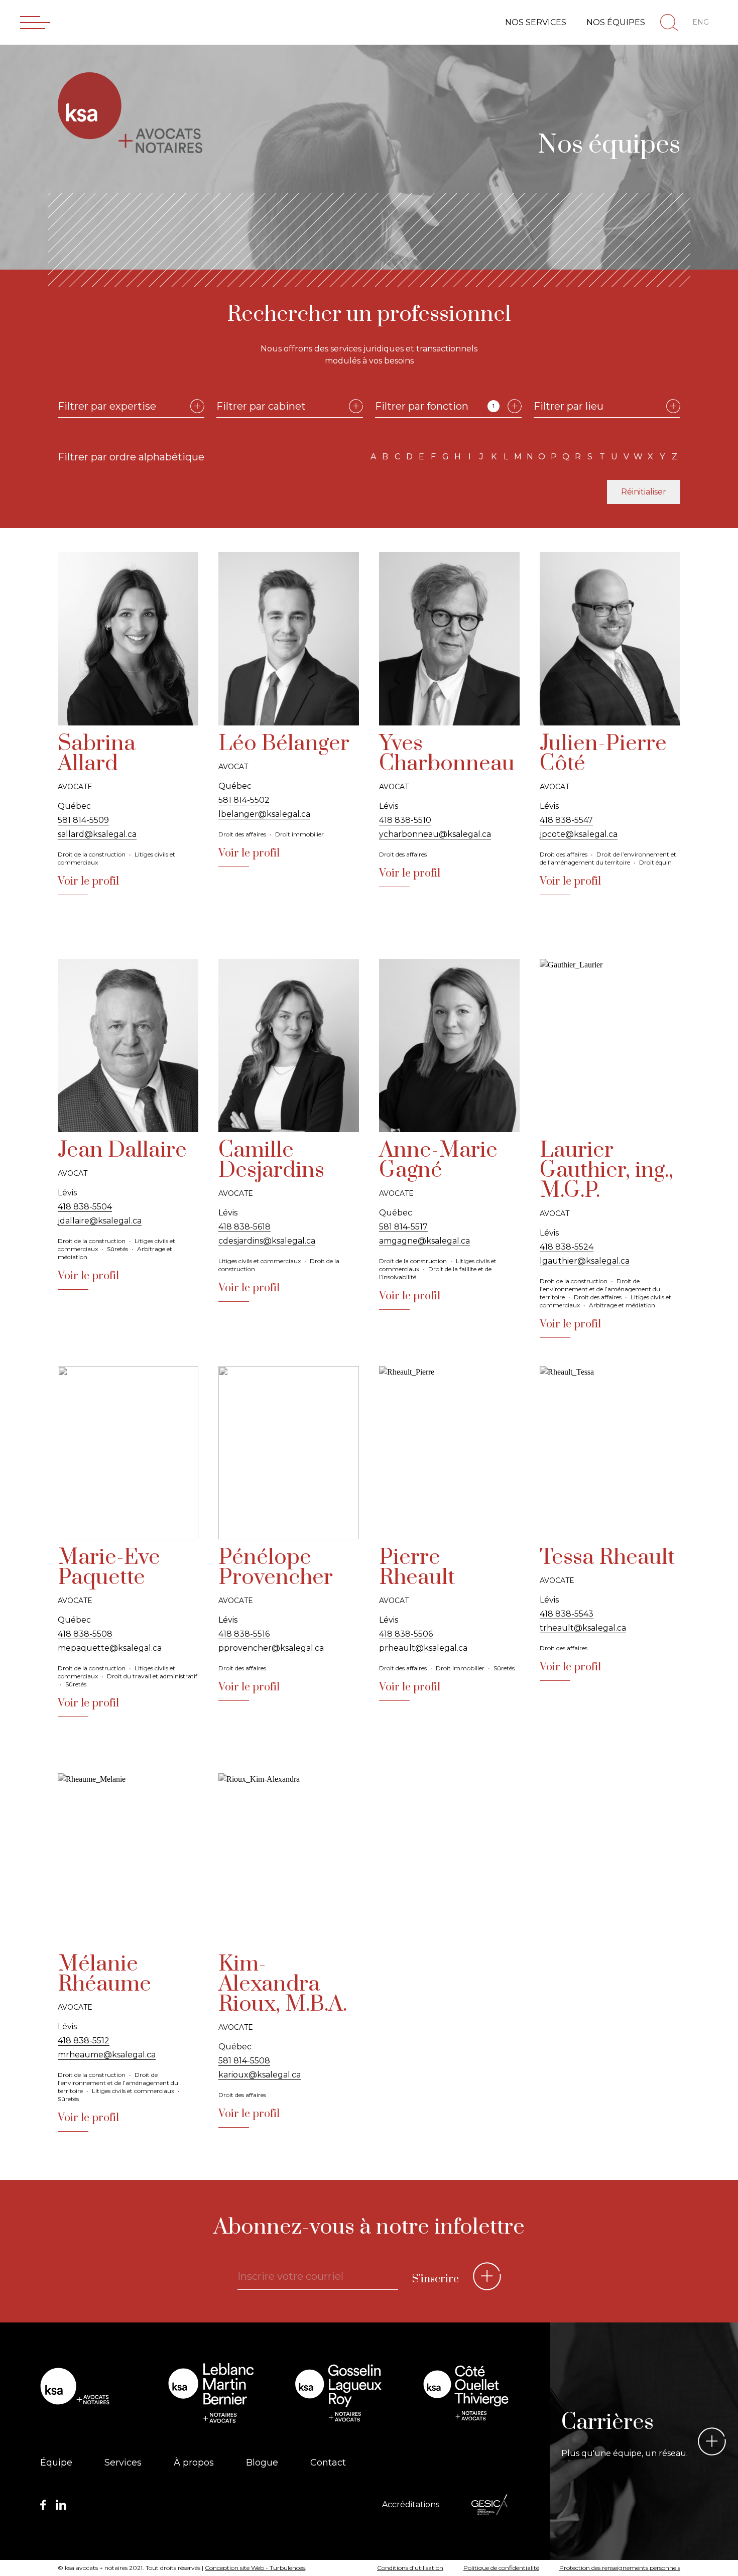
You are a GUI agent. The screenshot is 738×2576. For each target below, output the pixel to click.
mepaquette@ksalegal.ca (110, 1648)
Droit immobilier (299, 834)
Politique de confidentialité (501, 2568)
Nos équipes (616, 22)
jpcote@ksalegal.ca (579, 834)
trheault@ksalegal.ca (583, 1628)
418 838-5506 (406, 1634)
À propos (194, 2463)
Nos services (536, 22)
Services (123, 2463)
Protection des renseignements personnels (620, 2568)
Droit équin (655, 862)
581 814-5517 (403, 1227)
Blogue (262, 2463)
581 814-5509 (83, 820)
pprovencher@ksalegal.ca (271, 1648)
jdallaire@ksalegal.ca (100, 1221)
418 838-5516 (244, 1634)
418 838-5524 (567, 1247)
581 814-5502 (244, 800)
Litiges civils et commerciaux (260, 1261)
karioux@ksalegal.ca (260, 2075)
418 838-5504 (85, 1207)
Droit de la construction (92, 854)
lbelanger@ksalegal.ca (264, 814)
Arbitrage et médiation (622, 1305)
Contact (328, 2463)
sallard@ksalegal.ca (97, 834)
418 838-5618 (244, 1227)
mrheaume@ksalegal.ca (107, 2055)
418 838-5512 (84, 2041)
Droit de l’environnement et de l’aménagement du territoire (608, 858)
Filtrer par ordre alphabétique (131, 457)
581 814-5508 (244, 2061)
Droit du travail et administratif (152, 1676)
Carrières (607, 2422)
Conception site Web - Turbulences (255, 2568)
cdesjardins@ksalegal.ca (267, 1241)
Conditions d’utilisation (410, 2568)
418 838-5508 (85, 1634)
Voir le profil (88, 881)
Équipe (56, 2463)
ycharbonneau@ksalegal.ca (435, 834)
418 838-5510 (405, 820)
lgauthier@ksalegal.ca (585, 1261)
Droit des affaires (242, 834)
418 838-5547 (566, 820)
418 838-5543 (567, 1614)
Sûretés (117, 1249)
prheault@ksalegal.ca (423, 1648)
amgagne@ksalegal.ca (424, 1241)
